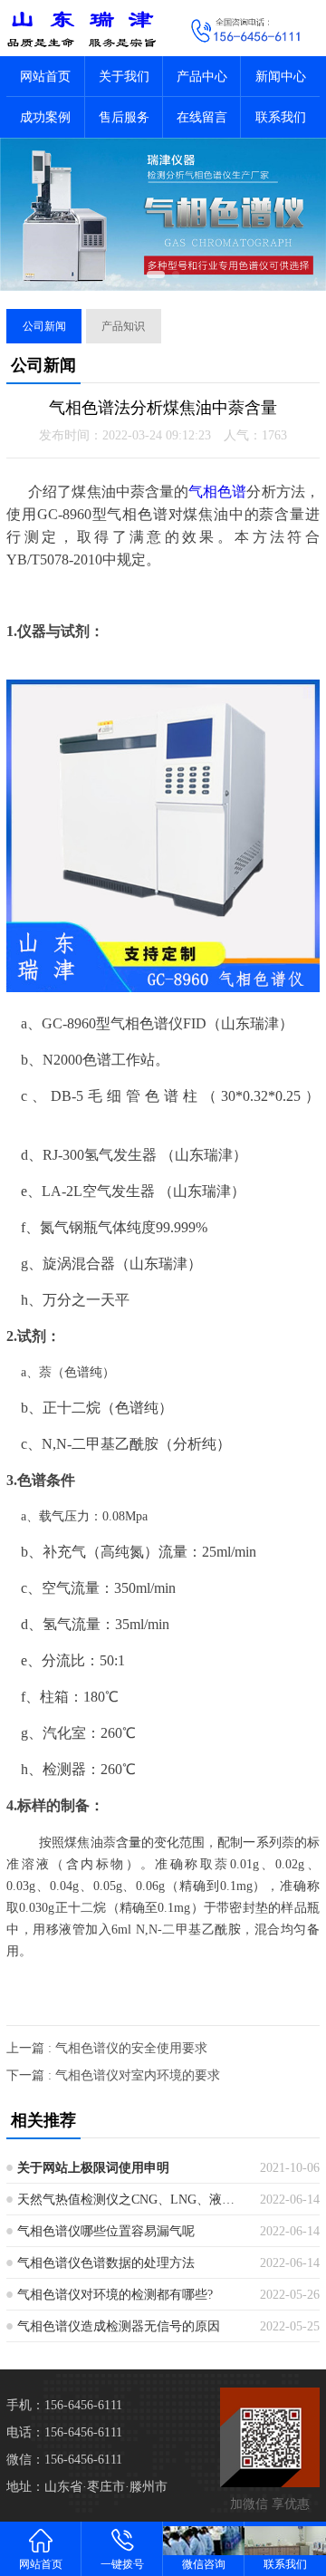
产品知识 (123, 326)
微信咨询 (204, 2564)
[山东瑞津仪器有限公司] (81, 28)
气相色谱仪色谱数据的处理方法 (106, 2263)
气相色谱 (217, 492)
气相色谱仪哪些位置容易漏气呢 (106, 2231)
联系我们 (281, 117)
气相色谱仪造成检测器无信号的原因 (119, 2326)
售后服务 (124, 117)
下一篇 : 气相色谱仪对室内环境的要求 (113, 2075)
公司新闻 (44, 326)
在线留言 (202, 117)
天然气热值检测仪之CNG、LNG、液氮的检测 (132, 2200)
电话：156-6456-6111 (64, 2432)
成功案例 (45, 117)
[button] (156, 275)
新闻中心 (281, 77)
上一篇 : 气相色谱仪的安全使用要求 (107, 2048)
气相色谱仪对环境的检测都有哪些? (115, 2295)
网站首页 (45, 77)
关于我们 (124, 77)
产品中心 (202, 77)
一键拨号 (122, 2564)
